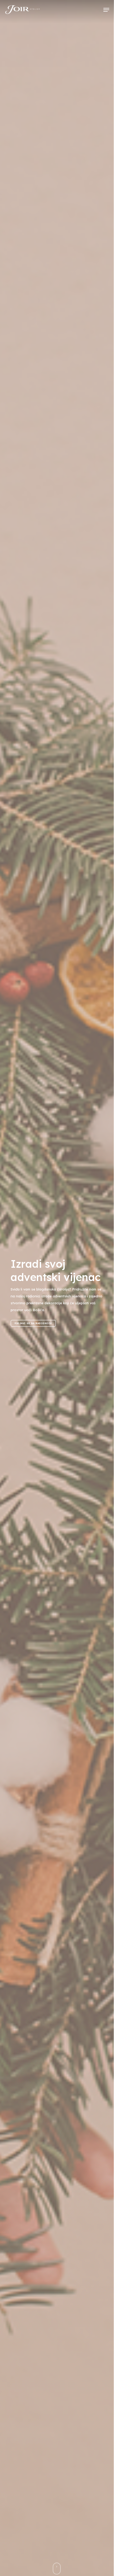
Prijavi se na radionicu (33, 1323)
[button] (106, 10)
